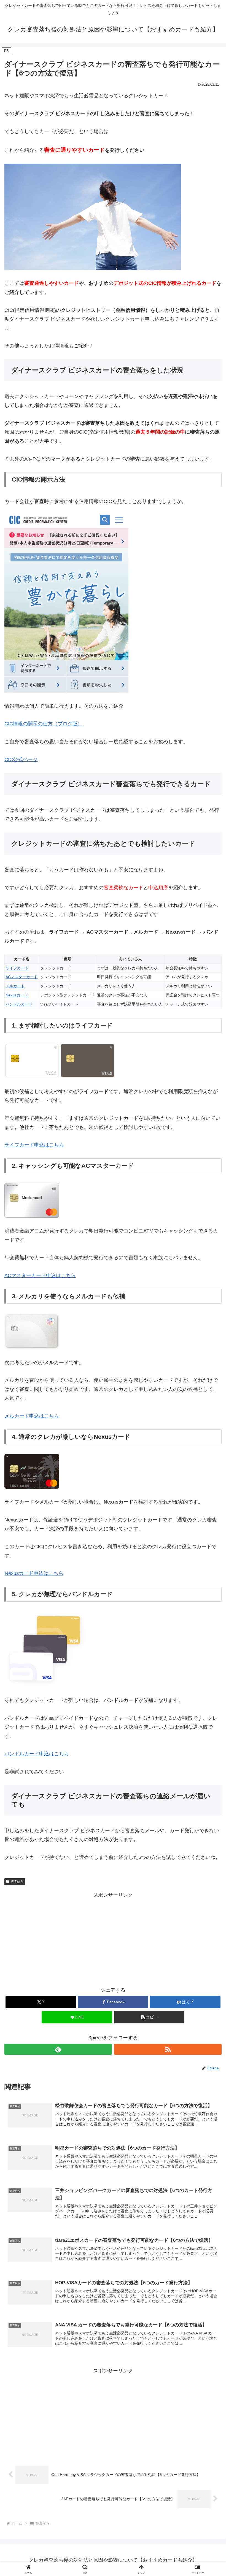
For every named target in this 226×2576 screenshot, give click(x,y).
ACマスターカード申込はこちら (40, 1275)
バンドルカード (19, 1004)
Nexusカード (17, 995)
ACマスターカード (22, 977)
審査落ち (17, 1882)
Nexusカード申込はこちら (34, 1573)
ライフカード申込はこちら (34, 1145)
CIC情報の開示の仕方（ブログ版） (43, 724)
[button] (149, 2017)
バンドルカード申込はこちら (37, 1754)
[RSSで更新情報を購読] (168, 2049)
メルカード (15, 986)
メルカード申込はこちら (32, 1416)
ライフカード (17, 968)
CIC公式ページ (21, 759)
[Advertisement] (113, 1938)
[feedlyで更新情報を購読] (58, 2049)
